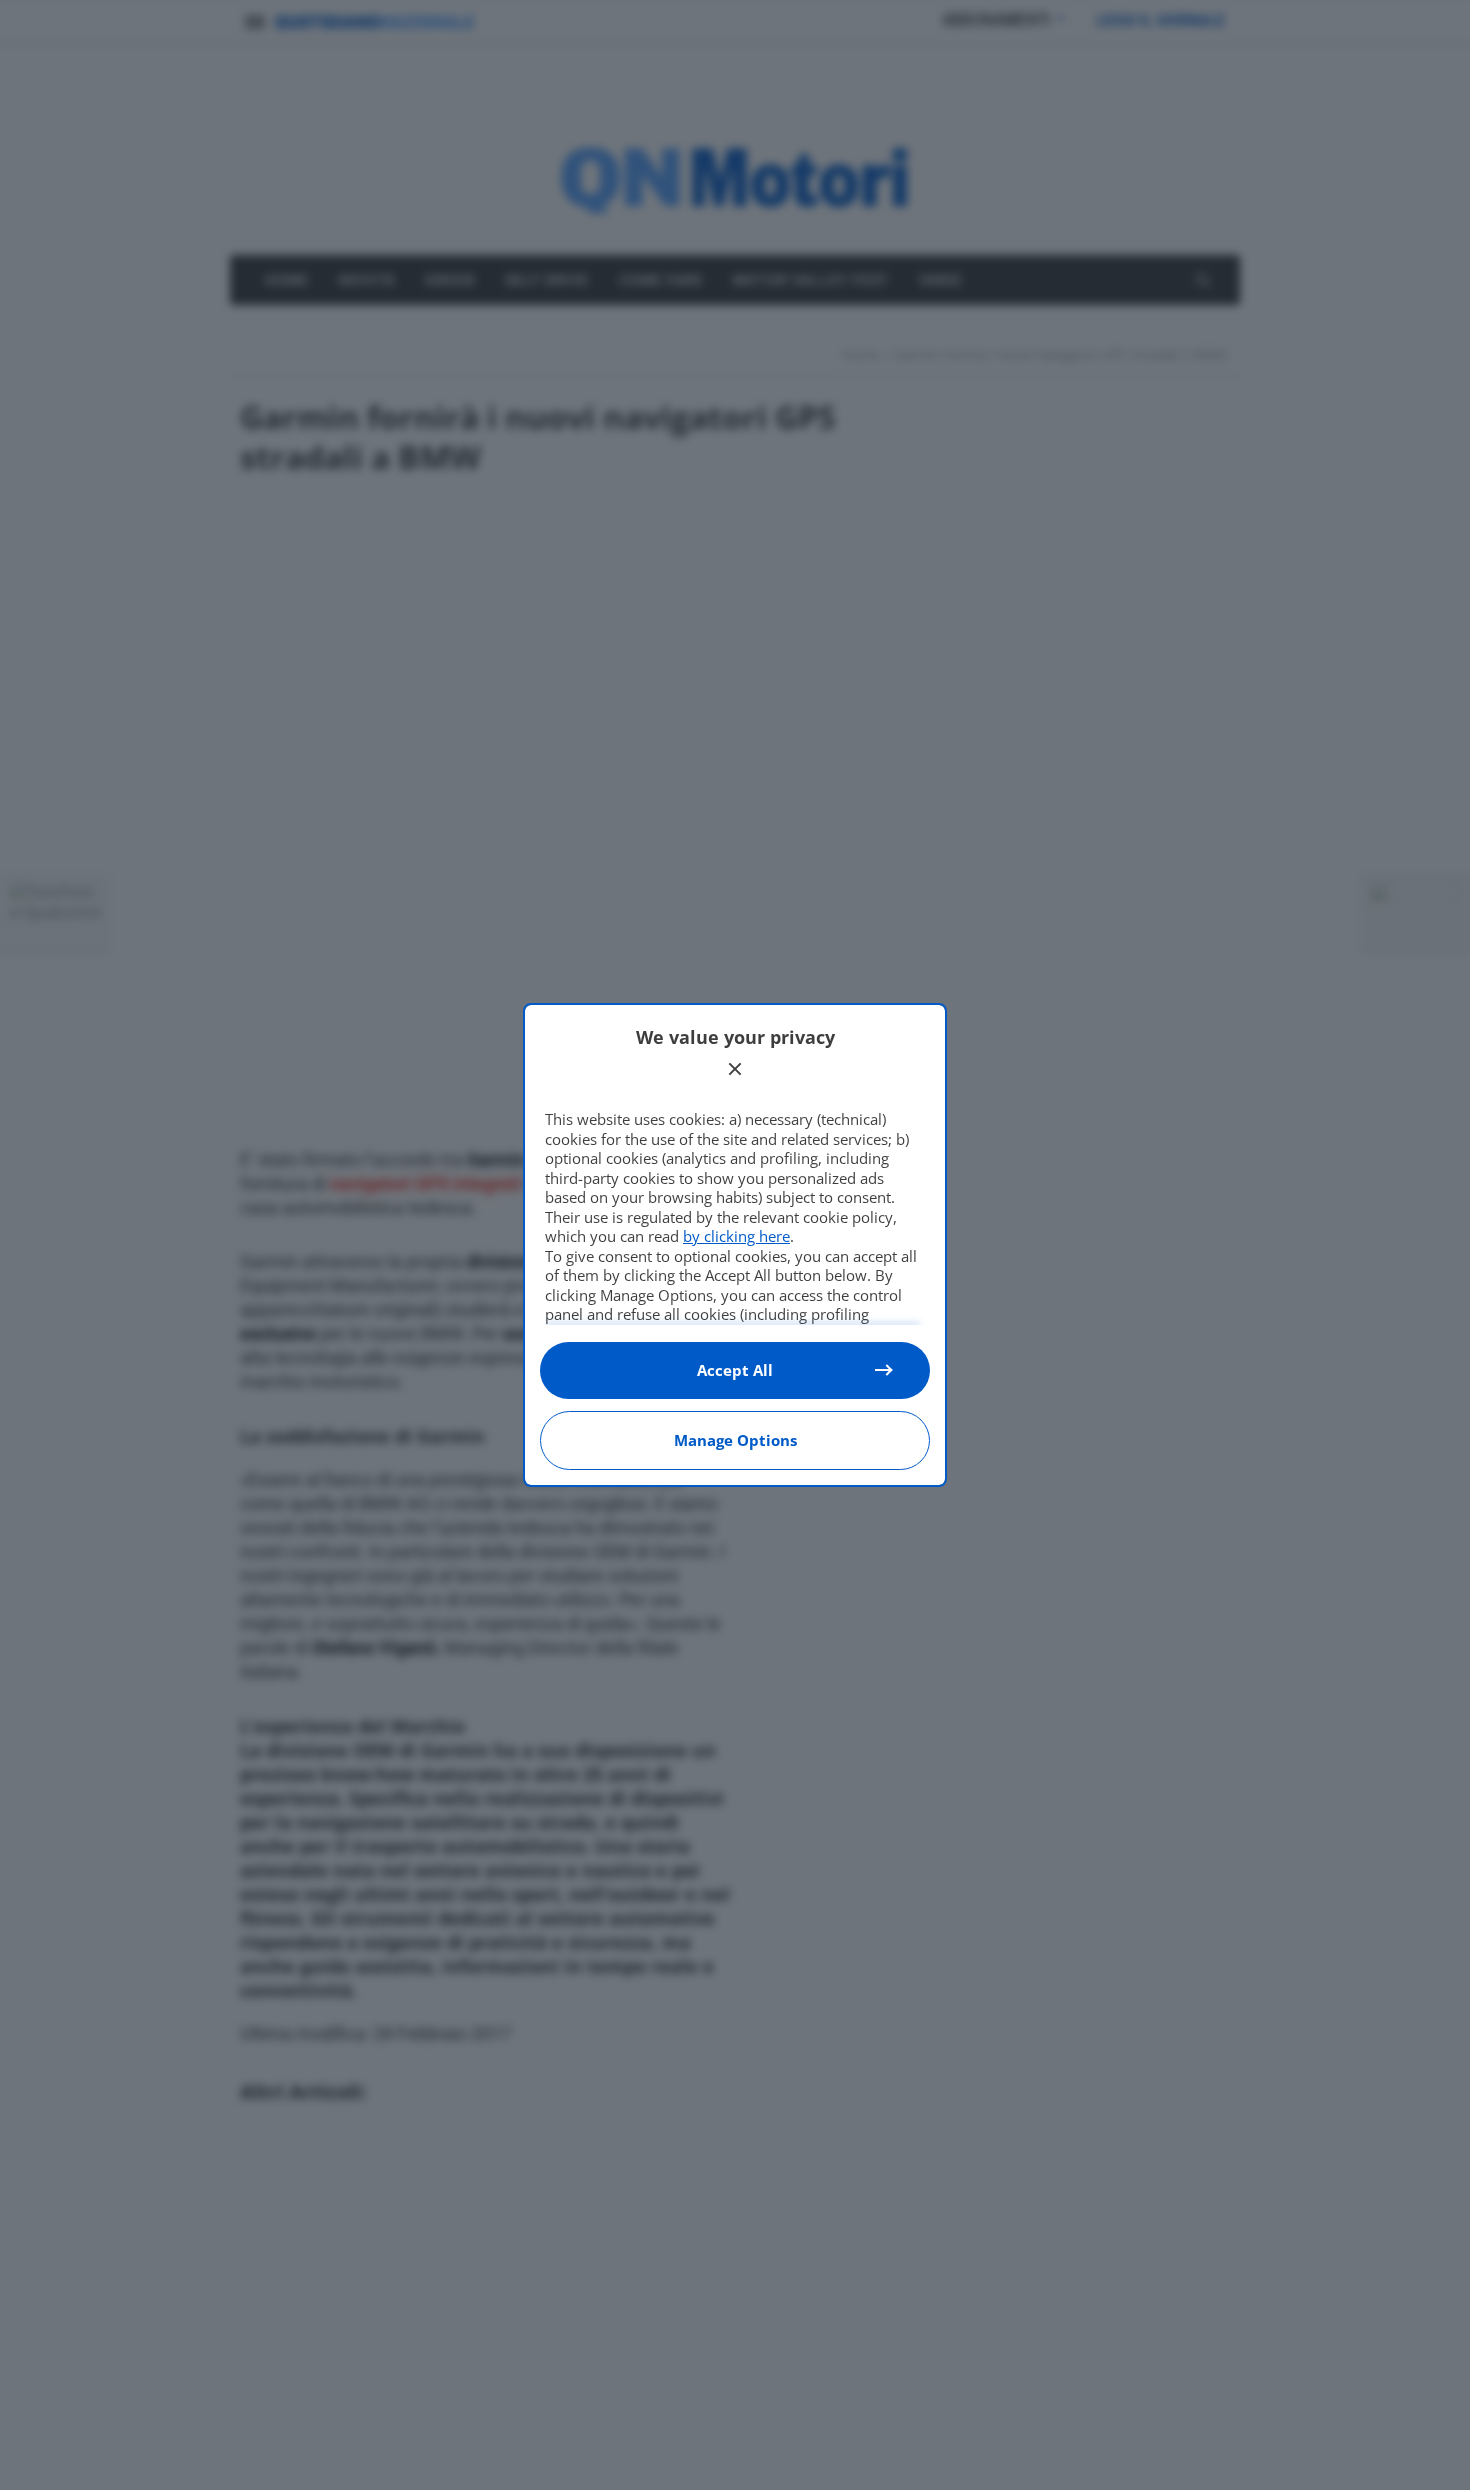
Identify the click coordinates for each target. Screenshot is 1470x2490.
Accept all (735, 1370)
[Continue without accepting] (735, 1069)
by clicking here (736, 1236)
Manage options (735, 1440)
